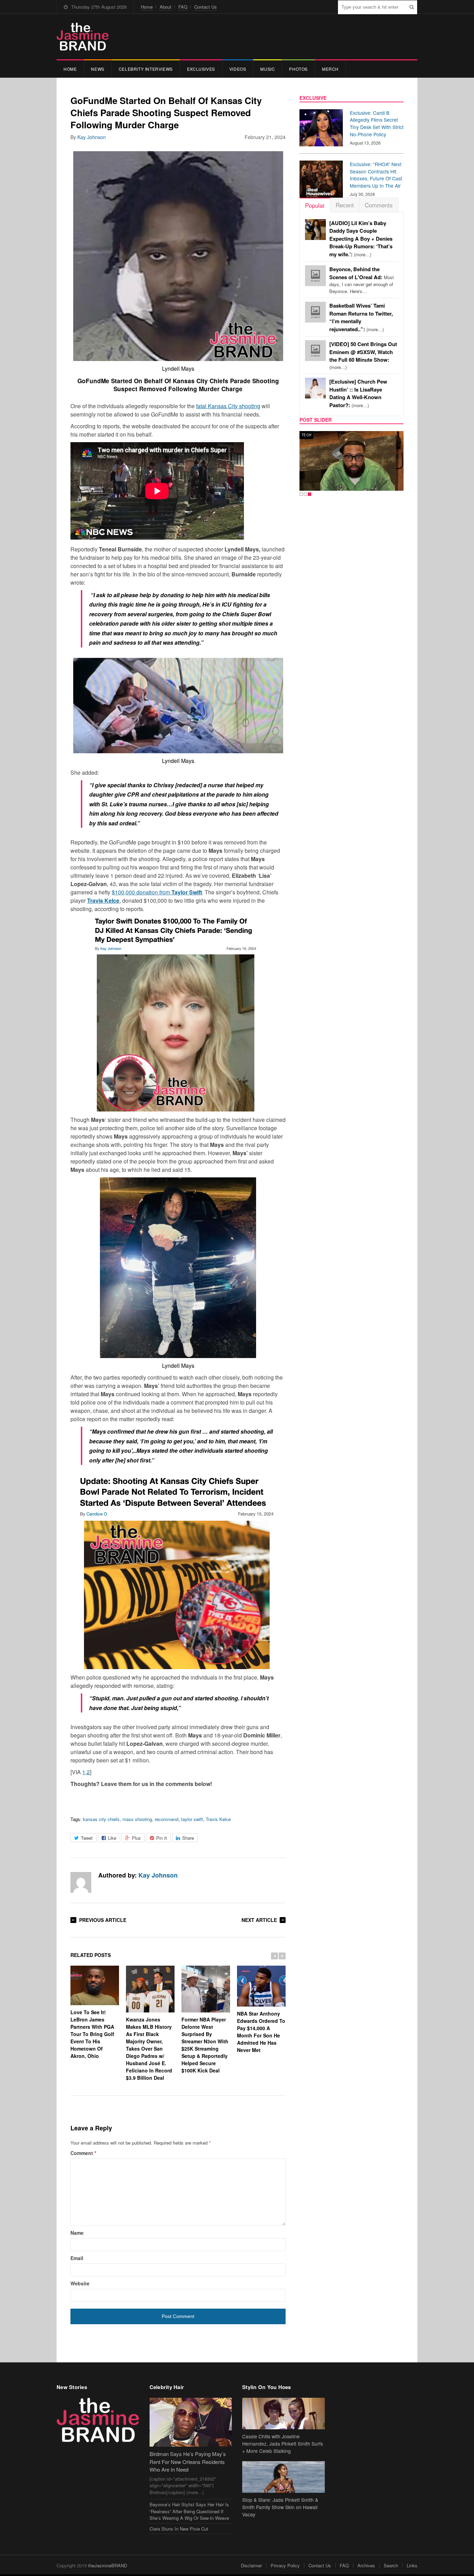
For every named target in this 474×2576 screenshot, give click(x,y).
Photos (298, 69)
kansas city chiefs (101, 1819)
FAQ (183, 7)
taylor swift (192, 1819)
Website (80, 2283)
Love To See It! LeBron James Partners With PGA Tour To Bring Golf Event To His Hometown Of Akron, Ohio (92, 2034)
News (98, 69)
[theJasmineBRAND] (83, 37)
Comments (379, 205)
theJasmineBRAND (108, 2565)
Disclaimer (251, 2565)
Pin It (162, 1838)
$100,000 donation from (157, 892)
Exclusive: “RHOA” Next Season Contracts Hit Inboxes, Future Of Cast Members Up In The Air (376, 175)
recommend (167, 1819)
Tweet (87, 1838)
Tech (306, 435)
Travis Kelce (218, 1819)
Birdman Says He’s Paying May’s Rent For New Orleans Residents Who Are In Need (188, 2462)
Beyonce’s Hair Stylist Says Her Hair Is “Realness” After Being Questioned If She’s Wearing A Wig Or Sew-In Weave (189, 2511)
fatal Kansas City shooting (228, 406)
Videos (238, 69)
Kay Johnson (92, 137)
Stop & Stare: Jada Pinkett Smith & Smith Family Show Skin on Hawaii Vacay (280, 2507)
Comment (83, 2153)
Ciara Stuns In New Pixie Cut (179, 2529)
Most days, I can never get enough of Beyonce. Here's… (362, 280)
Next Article (259, 1920)
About (166, 7)
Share (188, 1838)
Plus (136, 1838)
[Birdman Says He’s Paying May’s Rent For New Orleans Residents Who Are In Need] (191, 2422)
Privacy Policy (285, 2565)
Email (77, 2258)
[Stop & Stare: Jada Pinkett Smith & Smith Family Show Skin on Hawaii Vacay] (283, 2477)
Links (412, 2565)
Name (77, 2233)
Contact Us (206, 7)
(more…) (361, 239)
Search (391, 2565)
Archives (366, 2565)
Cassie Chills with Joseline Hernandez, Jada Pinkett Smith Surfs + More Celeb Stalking (283, 2444)
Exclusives (201, 69)
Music (268, 69)
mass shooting (137, 1819)
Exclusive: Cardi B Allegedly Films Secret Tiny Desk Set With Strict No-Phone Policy (377, 123)
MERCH (330, 69)
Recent (345, 205)
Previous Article (103, 1920)
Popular (315, 205)
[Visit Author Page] (81, 1882)
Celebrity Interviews (146, 69)
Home (147, 7)
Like (112, 1838)
